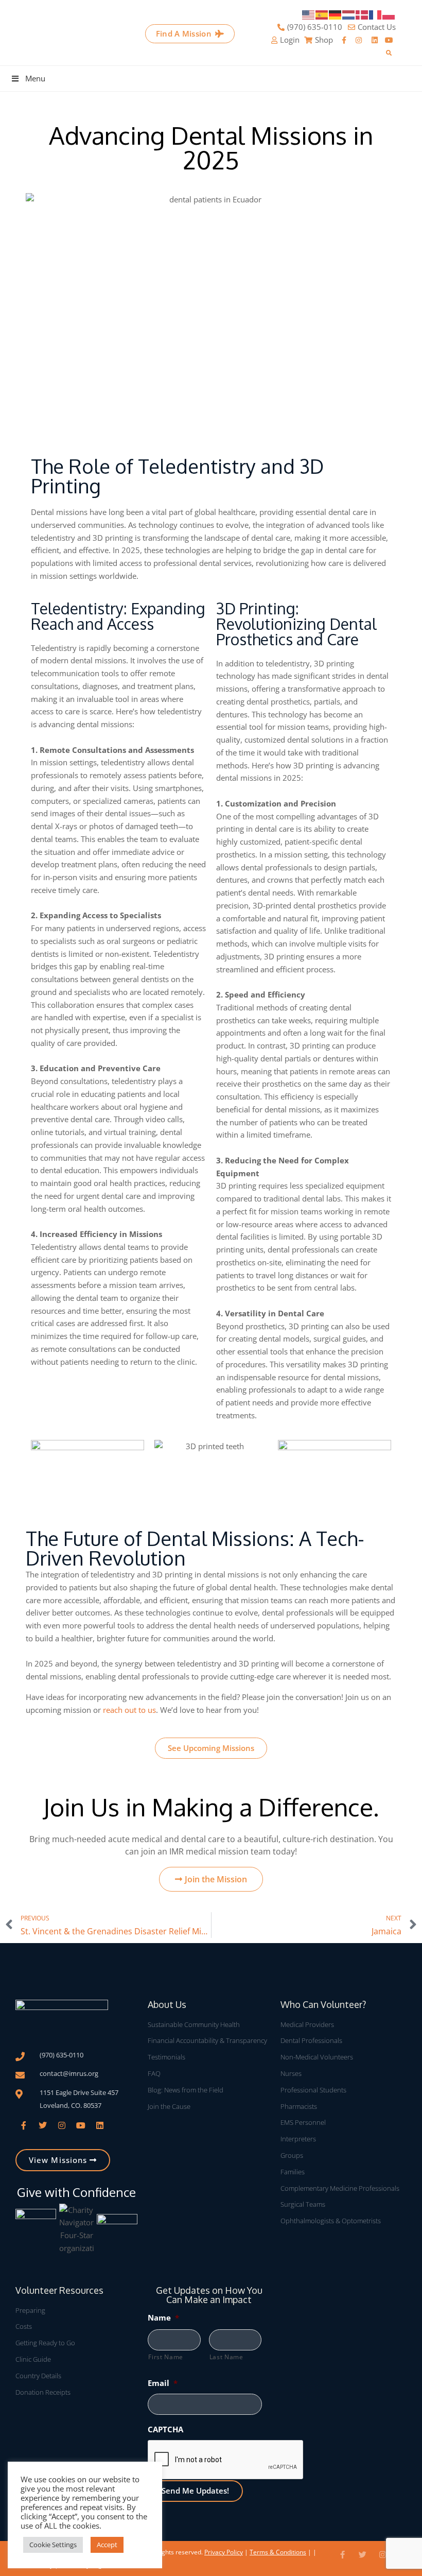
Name (163, 2317)
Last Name (226, 2357)
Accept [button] (107, 2545)
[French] (376, 14)
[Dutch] (349, 14)
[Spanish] (322, 14)
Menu (35, 78)
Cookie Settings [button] (53, 2545)
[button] (389, 53)
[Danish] (362, 14)
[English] (309, 14)
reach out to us (129, 1710)
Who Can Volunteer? (323, 2004)
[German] (336, 14)
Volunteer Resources (59, 2290)
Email (163, 2383)
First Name (166, 2357)
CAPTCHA (165, 2429)
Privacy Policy (224, 2552)
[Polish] (389, 14)
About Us (167, 2004)
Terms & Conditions (278, 2552)
